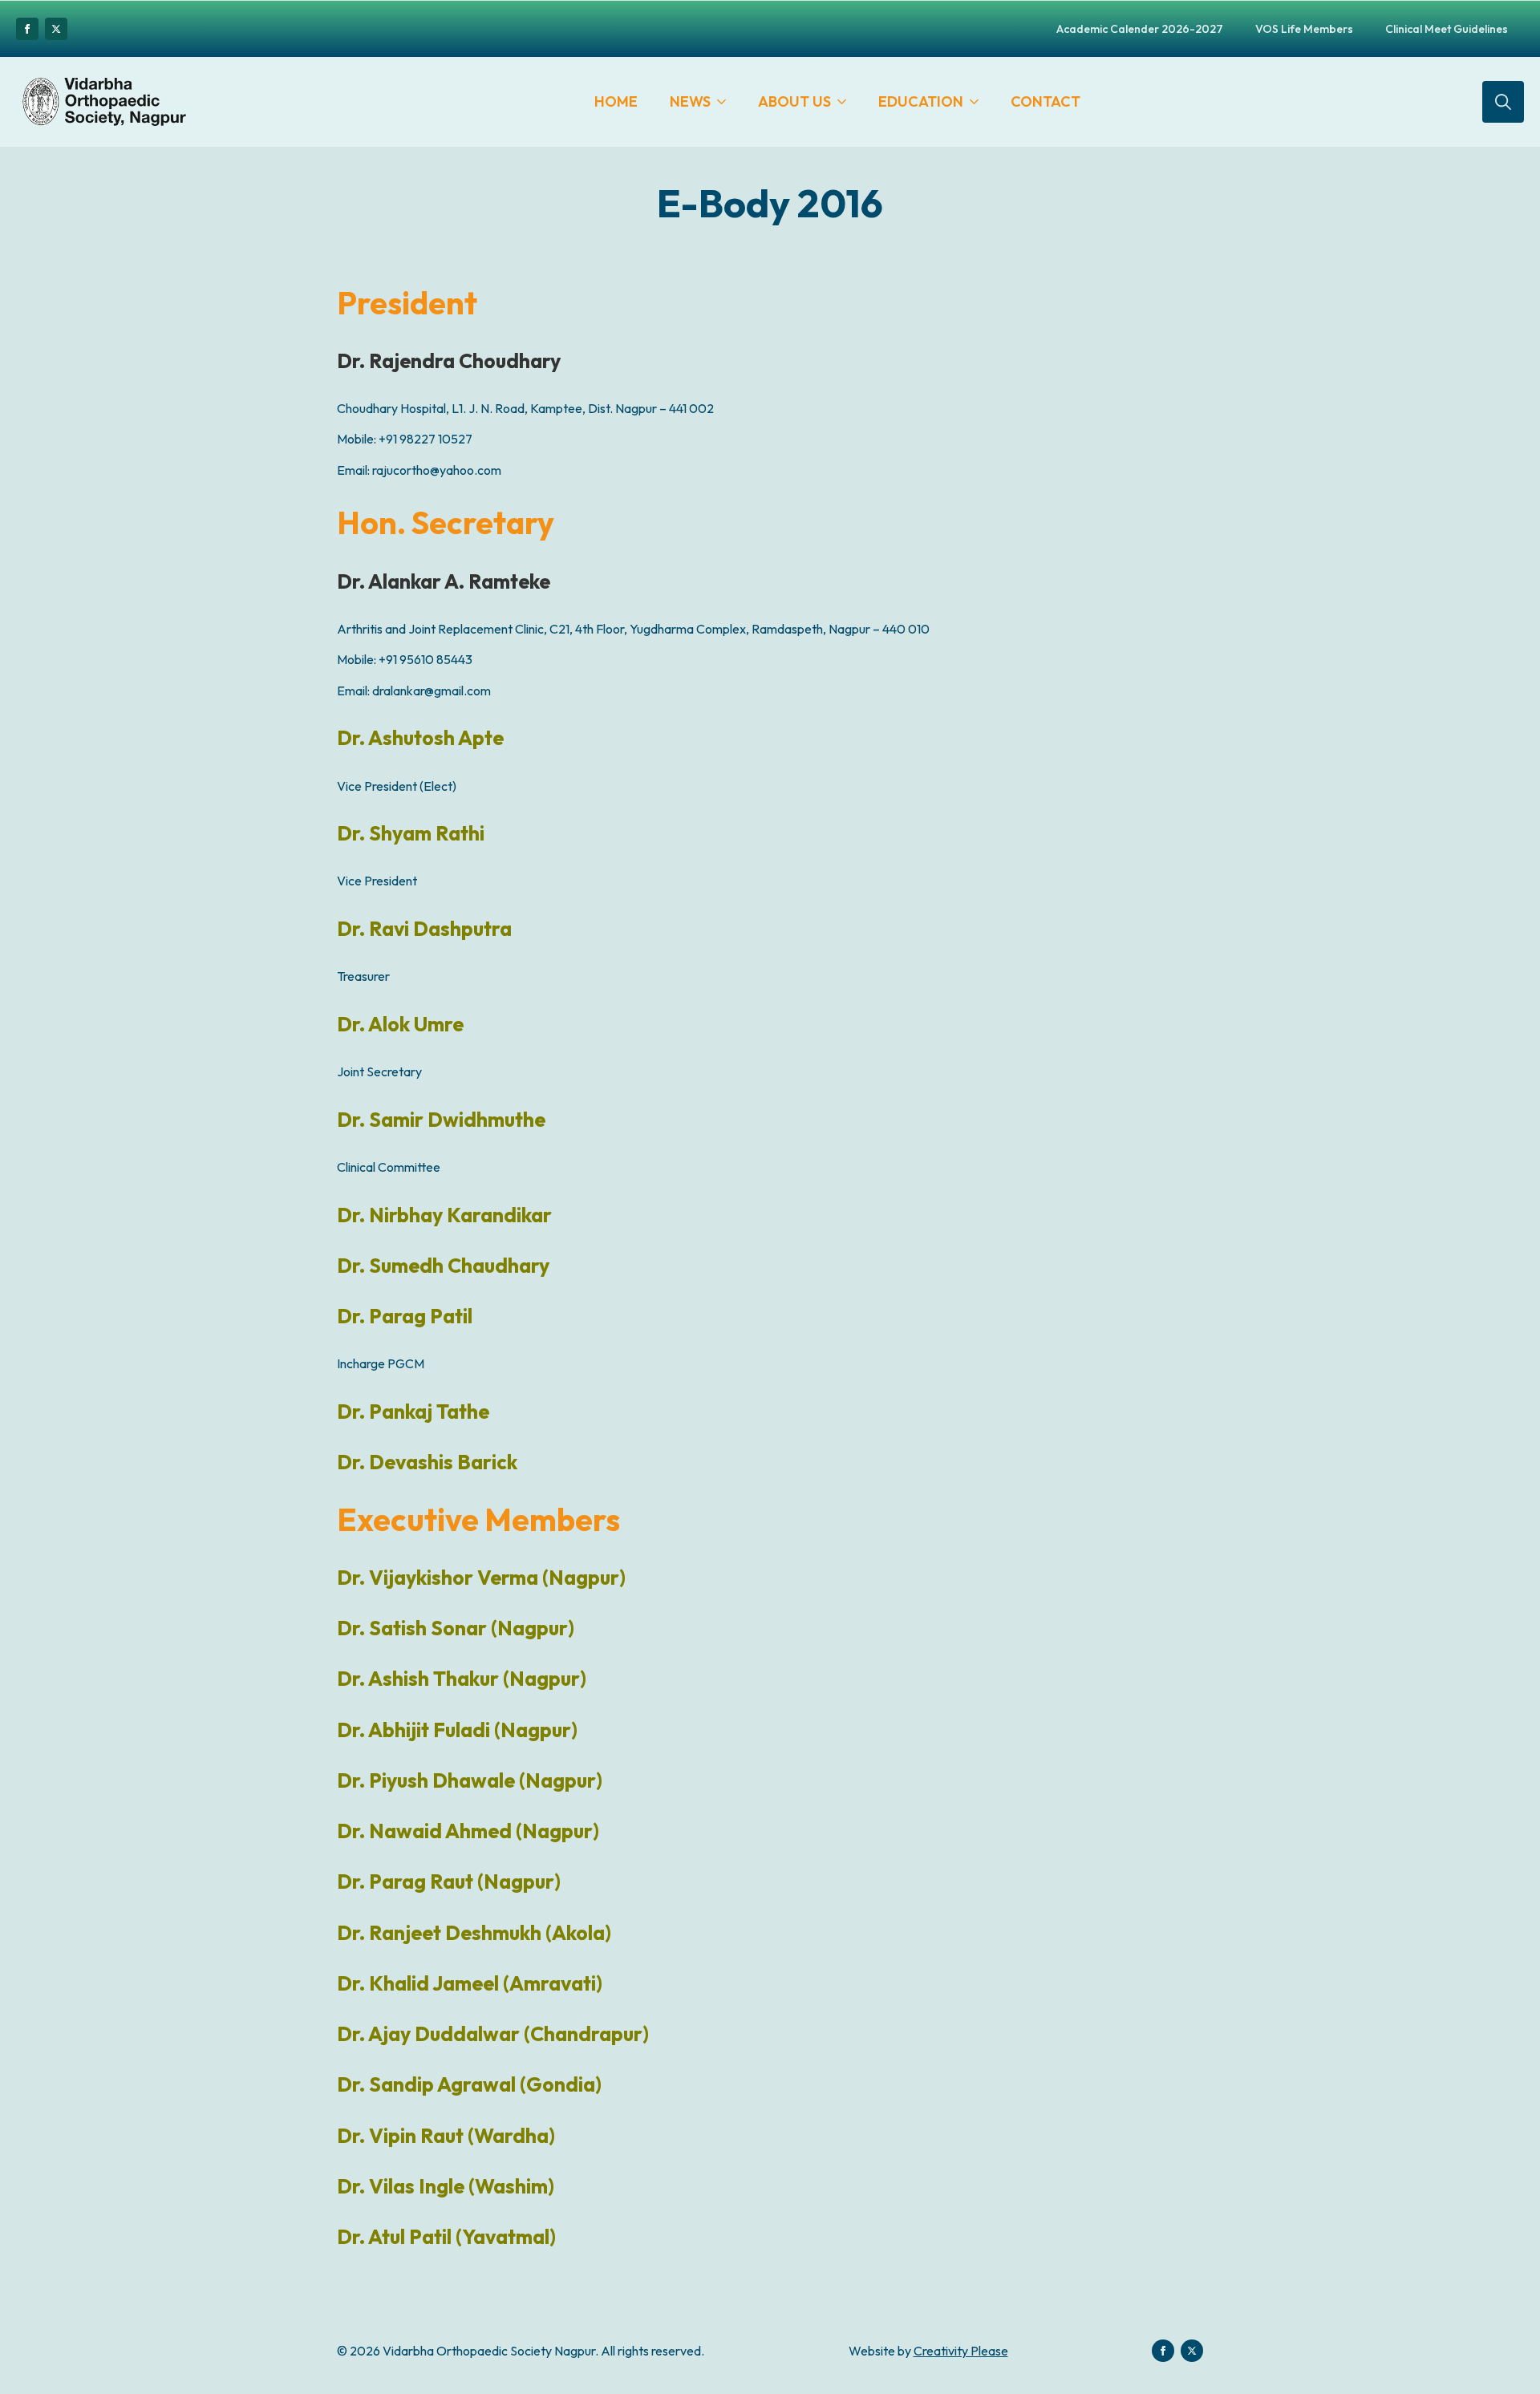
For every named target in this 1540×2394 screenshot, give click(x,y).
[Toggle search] (1503, 102)
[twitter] (56, 29)
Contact (1046, 101)
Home (616, 101)
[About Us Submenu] (847, 102)
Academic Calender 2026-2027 (1140, 29)
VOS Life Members (1304, 29)
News (690, 101)
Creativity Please (961, 2351)
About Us (794, 101)
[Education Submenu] (979, 102)
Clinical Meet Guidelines (1447, 29)
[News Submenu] (726, 102)
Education (921, 101)
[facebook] (27, 29)
